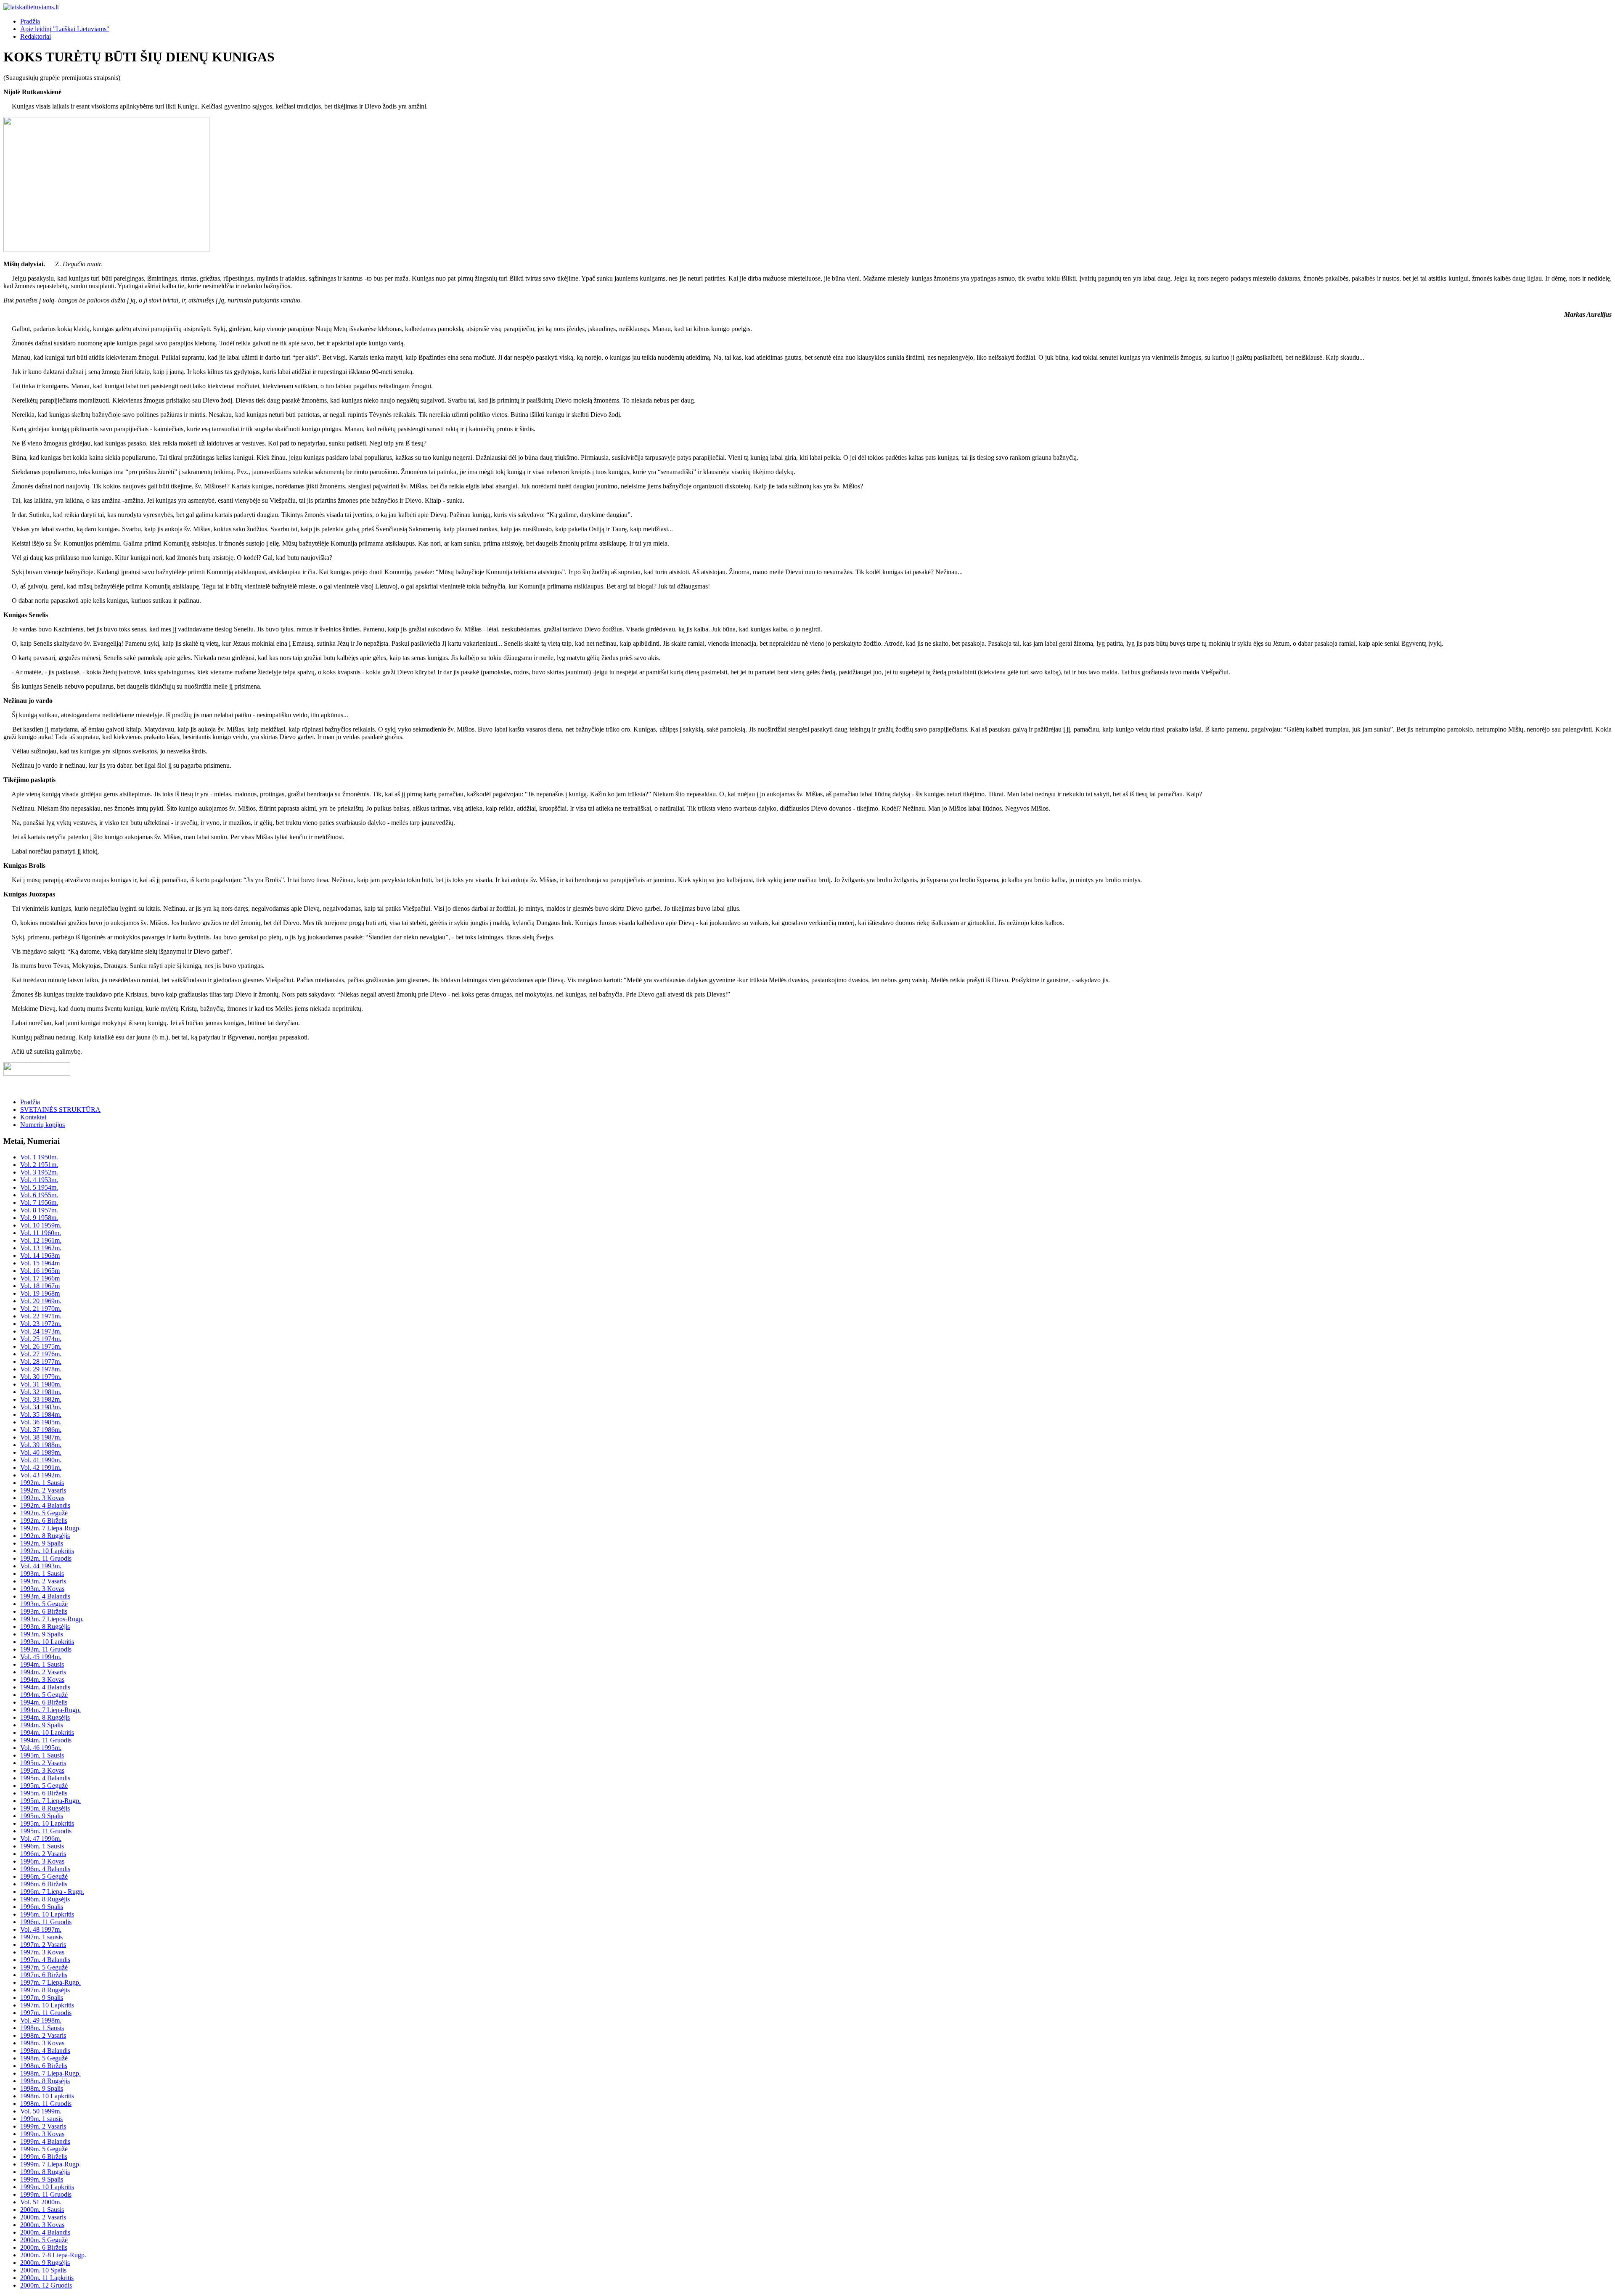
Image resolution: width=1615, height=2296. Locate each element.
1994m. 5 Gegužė (44, 1695)
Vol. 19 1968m (40, 1293)
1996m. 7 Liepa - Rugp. (52, 1892)
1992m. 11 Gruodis (46, 1558)
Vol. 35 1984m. (41, 1414)
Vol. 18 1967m (40, 1286)
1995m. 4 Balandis (45, 1778)
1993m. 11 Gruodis (46, 1649)
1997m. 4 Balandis (45, 1960)
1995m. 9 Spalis (42, 1816)
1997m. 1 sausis (41, 1937)
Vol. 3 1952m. (39, 1172)
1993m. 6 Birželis (44, 1611)
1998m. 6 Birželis (44, 2066)
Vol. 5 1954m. (39, 1187)
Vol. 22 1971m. (41, 1316)
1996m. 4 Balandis (45, 1869)
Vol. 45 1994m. (41, 1657)
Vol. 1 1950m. (39, 1157)
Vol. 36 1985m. (41, 1422)
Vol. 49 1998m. (41, 2020)
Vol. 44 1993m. (41, 1566)
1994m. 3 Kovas (42, 1680)
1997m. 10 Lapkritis (47, 2005)
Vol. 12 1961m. (41, 1240)
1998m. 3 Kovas (42, 2043)
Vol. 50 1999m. (41, 2111)
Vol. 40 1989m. (41, 1452)
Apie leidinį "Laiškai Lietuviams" (65, 29)
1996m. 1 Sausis (42, 1846)
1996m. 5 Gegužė (44, 1876)
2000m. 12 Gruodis (46, 2285)
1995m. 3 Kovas (42, 1770)
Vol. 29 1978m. (41, 1369)
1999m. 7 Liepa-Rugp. (50, 2164)
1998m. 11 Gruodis (46, 2104)
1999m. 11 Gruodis (46, 2194)
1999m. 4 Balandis (45, 2141)
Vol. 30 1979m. (41, 1377)
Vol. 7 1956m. (39, 1202)
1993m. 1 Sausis (42, 1574)
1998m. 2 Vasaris (43, 2035)
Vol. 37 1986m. (41, 1430)
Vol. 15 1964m (40, 1263)
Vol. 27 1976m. (41, 1354)
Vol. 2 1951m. (39, 1165)
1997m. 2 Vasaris (43, 1945)
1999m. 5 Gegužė (44, 2149)
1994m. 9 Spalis (42, 1725)
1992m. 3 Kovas (42, 1498)
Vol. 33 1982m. (41, 1399)
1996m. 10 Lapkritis (47, 1914)
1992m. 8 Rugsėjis (45, 1536)
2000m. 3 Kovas (42, 2225)
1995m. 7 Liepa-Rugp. (50, 1801)
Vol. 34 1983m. (41, 1407)
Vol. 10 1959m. (41, 1225)
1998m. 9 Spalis (42, 2088)
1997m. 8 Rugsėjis (45, 1990)
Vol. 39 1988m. (41, 1445)
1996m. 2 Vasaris (43, 1854)
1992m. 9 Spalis (42, 1543)
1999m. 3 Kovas (42, 2134)
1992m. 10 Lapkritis (47, 1551)
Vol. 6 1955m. (39, 1195)
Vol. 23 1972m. (41, 1324)
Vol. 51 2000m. (41, 2202)
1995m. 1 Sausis (42, 1755)
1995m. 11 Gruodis (46, 1831)
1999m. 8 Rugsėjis (45, 2172)
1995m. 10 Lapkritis (47, 1823)
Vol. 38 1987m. (41, 1437)
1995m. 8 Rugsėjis (45, 1808)
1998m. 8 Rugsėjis (45, 2081)
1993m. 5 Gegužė (44, 1604)
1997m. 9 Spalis (42, 1998)
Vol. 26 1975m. (41, 1346)
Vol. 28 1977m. (41, 1361)
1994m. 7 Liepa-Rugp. (50, 1710)
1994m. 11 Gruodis (46, 1740)
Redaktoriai (36, 36)
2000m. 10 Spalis (43, 2270)
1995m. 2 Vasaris (43, 1763)
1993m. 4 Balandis (45, 1596)
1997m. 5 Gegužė (44, 1967)
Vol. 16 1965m (40, 1271)
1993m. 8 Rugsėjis (45, 1627)
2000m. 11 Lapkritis (47, 2278)
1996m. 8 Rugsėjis (45, 1899)
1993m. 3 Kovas (42, 1589)
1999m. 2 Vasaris (43, 2126)
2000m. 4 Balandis (45, 2232)
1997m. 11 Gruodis (46, 2013)
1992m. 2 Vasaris (43, 1490)
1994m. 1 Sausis (42, 1664)
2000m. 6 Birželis (44, 2247)
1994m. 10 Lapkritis (47, 1733)
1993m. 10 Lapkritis (47, 1642)
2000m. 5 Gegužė (44, 2240)
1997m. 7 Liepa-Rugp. (50, 1982)
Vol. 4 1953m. (39, 1180)
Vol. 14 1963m (40, 1255)
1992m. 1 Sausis (42, 1483)
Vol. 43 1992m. (41, 1475)
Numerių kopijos (42, 1125)
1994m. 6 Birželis (44, 1702)
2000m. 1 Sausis (42, 2210)
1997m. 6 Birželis (44, 1975)
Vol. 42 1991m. (41, 1467)
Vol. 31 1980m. (41, 1384)
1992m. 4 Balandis (45, 1505)
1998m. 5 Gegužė (44, 2058)
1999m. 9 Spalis (42, 2179)
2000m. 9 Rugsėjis (45, 2263)
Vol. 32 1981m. (41, 1392)
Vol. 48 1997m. (41, 1929)
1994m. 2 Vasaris (43, 1672)
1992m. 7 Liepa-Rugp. (50, 1528)
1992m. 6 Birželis (44, 1521)
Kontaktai (33, 1117)
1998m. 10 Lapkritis (47, 2096)
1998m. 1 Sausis (42, 2028)
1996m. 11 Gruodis (46, 1922)
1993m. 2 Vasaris (43, 1581)
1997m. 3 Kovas (42, 1952)
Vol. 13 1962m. (41, 1248)
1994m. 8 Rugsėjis (45, 1717)
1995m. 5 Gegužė (44, 1786)
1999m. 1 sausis (41, 2119)
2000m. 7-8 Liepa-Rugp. (53, 2255)
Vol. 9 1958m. (39, 1218)
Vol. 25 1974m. (41, 1339)
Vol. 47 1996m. (41, 1839)
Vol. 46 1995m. (41, 1748)
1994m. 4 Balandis (45, 1687)
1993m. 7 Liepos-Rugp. (52, 1619)
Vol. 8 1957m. (39, 1210)
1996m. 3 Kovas (42, 1861)
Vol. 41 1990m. (41, 1460)
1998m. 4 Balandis (45, 2051)
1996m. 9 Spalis (42, 1907)
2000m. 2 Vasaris (43, 2217)
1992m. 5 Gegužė (44, 1513)
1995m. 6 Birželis (44, 1793)
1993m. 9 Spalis (42, 1634)
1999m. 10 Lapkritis (47, 2187)
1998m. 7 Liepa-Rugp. (50, 2073)
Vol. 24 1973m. (41, 1331)
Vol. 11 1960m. (41, 1233)
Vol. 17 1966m (40, 1278)
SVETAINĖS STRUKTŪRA (60, 1110)
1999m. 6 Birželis (44, 2157)
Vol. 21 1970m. (41, 1308)
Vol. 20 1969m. (41, 1301)
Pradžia (30, 21)
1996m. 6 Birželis (44, 1884)
